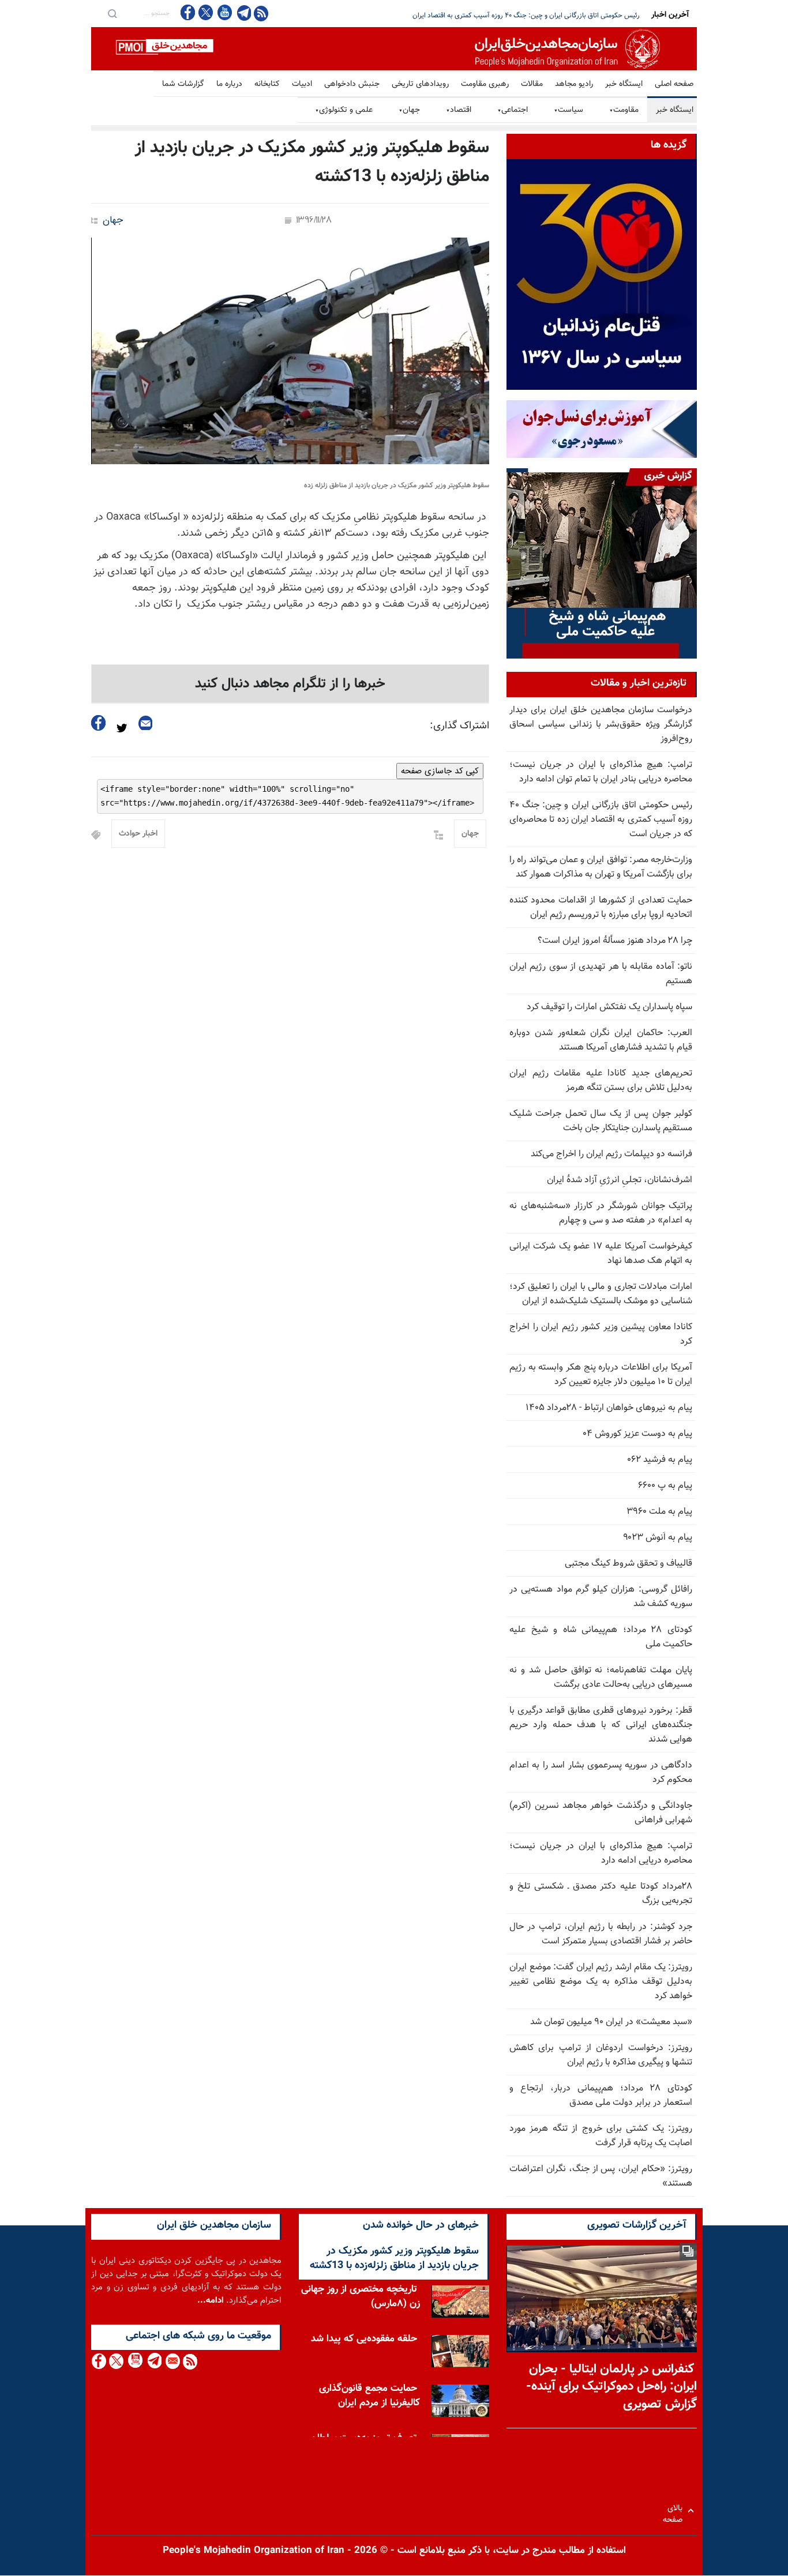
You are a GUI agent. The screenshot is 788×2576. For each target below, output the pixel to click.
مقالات (532, 84)
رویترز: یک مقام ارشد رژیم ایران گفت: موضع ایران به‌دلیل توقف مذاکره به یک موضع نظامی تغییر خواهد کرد (601, 1982)
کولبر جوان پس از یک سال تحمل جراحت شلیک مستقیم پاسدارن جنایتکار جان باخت (601, 1121)
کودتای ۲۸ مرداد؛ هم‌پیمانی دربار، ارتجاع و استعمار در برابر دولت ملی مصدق (601, 2096)
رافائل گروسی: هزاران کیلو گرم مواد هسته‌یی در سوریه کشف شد (601, 1597)
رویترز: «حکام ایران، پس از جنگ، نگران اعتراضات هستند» (601, 2176)
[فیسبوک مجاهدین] (188, 12)
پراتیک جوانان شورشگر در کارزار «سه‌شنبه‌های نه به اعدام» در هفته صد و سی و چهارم (601, 1213)
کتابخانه (267, 84)
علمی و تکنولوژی (344, 110)
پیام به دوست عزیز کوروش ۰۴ (637, 1434)
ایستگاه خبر (624, 84)
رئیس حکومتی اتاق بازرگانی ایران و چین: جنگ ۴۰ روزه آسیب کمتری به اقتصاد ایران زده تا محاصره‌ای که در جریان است (601, 820)
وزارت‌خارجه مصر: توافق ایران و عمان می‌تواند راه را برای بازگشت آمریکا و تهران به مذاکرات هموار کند (601, 867)
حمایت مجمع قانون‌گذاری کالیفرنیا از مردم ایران (369, 2396)
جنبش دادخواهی (352, 84)
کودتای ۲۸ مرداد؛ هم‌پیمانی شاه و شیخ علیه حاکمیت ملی (601, 1637)
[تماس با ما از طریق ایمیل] (172, 2361)
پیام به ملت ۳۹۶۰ (659, 1512)
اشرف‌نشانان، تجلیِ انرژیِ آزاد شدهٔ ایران (620, 1180)
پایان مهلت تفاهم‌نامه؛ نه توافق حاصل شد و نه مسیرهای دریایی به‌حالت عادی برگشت (601, 1678)
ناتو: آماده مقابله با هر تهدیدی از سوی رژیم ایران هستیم (601, 974)
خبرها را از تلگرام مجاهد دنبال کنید (290, 684)
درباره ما (229, 84)
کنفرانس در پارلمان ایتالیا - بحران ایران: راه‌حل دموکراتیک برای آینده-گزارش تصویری (611, 2387)
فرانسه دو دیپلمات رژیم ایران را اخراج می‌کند (611, 1154)
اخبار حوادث (138, 834)
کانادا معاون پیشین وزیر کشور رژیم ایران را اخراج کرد (601, 1334)
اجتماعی (513, 110)
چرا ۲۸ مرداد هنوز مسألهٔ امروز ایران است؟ (615, 941)
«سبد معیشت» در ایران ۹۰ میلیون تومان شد (611, 2022)
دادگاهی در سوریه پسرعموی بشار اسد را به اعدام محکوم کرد (601, 1773)
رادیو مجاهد (574, 84)
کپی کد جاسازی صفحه (440, 771)
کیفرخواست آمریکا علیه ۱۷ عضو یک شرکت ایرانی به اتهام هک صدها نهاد (601, 1254)
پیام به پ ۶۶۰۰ (665, 1486)
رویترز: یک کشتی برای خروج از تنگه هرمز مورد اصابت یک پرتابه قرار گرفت (601, 2136)
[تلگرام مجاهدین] (243, 13)
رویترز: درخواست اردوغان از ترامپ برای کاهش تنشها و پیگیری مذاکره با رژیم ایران (601, 2055)
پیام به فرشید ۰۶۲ (660, 1460)
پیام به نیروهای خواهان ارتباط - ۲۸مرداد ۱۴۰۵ (609, 1408)
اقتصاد (459, 110)
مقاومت (624, 110)
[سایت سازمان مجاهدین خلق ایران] (394, 49)
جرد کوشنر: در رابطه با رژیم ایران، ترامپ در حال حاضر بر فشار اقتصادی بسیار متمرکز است (601, 1934)
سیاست (569, 110)
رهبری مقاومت (485, 84)
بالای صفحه (675, 2511)
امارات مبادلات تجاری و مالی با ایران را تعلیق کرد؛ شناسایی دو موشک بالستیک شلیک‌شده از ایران (601, 1294)
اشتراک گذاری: (459, 726)
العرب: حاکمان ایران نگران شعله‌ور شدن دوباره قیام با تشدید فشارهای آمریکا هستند (601, 1040)
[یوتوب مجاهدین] (224, 12)
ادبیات (302, 84)
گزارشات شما (183, 84)
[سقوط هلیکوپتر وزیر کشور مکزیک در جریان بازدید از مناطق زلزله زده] (290, 351)
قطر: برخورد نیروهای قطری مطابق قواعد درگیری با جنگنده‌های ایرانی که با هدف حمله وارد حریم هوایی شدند (601, 1725)
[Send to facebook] (99, 723)
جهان (409, 110)
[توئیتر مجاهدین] (206, 12)
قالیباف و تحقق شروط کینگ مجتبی (628, 1564)
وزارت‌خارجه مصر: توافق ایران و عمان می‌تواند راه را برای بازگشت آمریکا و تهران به (529, 16)
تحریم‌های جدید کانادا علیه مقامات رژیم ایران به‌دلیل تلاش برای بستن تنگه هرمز (601, 1081)
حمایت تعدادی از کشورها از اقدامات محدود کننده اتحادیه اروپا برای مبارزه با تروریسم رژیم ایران (601, 908)
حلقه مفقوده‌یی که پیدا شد (364, 2339)
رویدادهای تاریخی (420, 84)
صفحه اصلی (674, 84)
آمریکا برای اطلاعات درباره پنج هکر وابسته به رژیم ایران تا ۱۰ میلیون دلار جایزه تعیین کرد (601, 1375)
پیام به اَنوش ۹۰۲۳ (658, 1538)
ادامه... (211, 2301)
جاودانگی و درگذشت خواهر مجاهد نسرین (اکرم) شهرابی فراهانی (601, 1813)
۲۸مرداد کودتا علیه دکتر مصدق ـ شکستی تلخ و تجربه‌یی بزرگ (601, 1894)
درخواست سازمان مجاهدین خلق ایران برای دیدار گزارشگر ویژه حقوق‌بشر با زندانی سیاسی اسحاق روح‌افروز (601, 725)
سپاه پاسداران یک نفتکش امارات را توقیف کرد (609, 1007)
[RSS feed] (261, 13)
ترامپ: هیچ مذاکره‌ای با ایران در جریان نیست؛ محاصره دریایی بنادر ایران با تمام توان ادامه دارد (601, 772)
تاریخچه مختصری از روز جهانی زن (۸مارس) (361, 2297)
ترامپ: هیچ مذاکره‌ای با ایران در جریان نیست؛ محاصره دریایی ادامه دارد (601, 1853)
